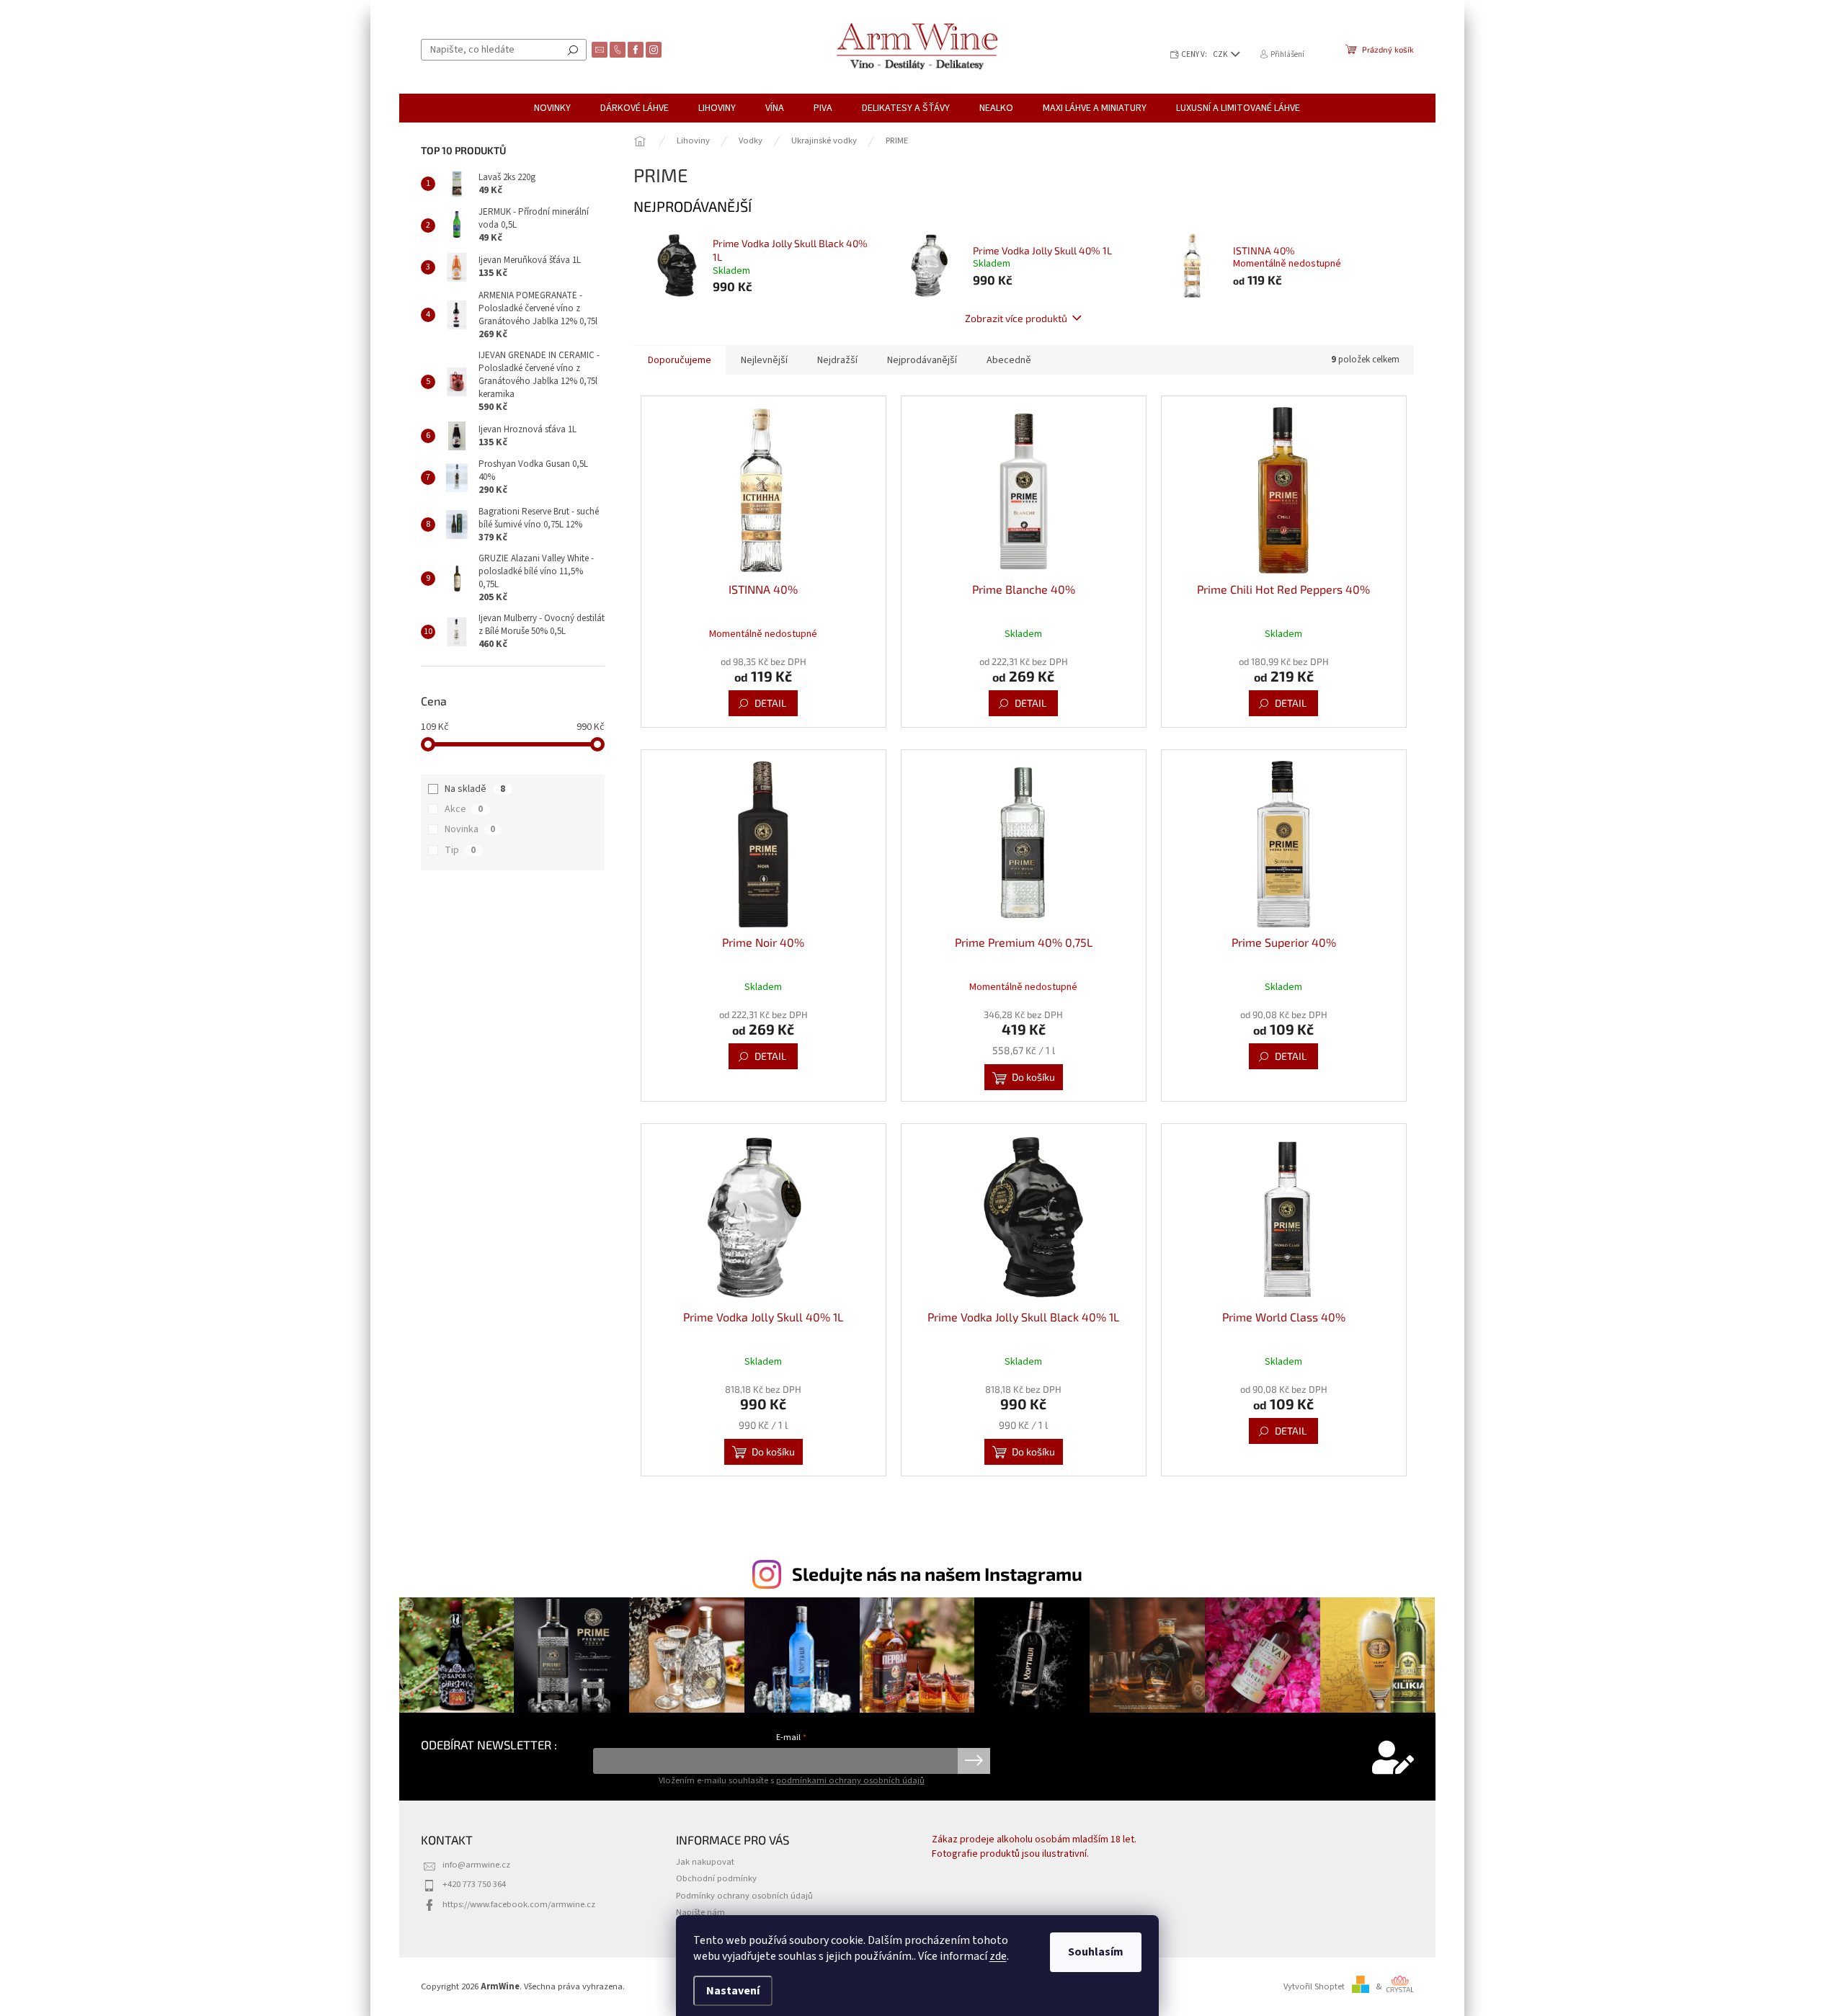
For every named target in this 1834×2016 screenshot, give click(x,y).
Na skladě (475, 789)
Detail (770, 703)
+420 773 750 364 (474, 1884)
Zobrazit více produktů (1016, 318)
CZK (1221, 54)
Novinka (470, 829)
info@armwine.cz (476, 1865)
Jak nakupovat (705, 1862)
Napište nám (700, 1912)
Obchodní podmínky (716, 1878)
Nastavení (733, 1991)
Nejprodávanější (922, 360)
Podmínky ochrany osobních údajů (744, 1896)
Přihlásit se (974, 1761)
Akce (464, 809)
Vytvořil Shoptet (1314, 1986)
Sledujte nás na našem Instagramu (937, 1574)
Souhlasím (1096, 1952)
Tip (460, 850)
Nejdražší (837, 360)
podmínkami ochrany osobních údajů (850, 1780)
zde (998, 1956)
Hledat (573, 50)
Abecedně (1009, 360)
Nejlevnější (764, 360)
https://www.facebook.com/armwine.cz (519, 1904)
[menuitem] (552, 108)
